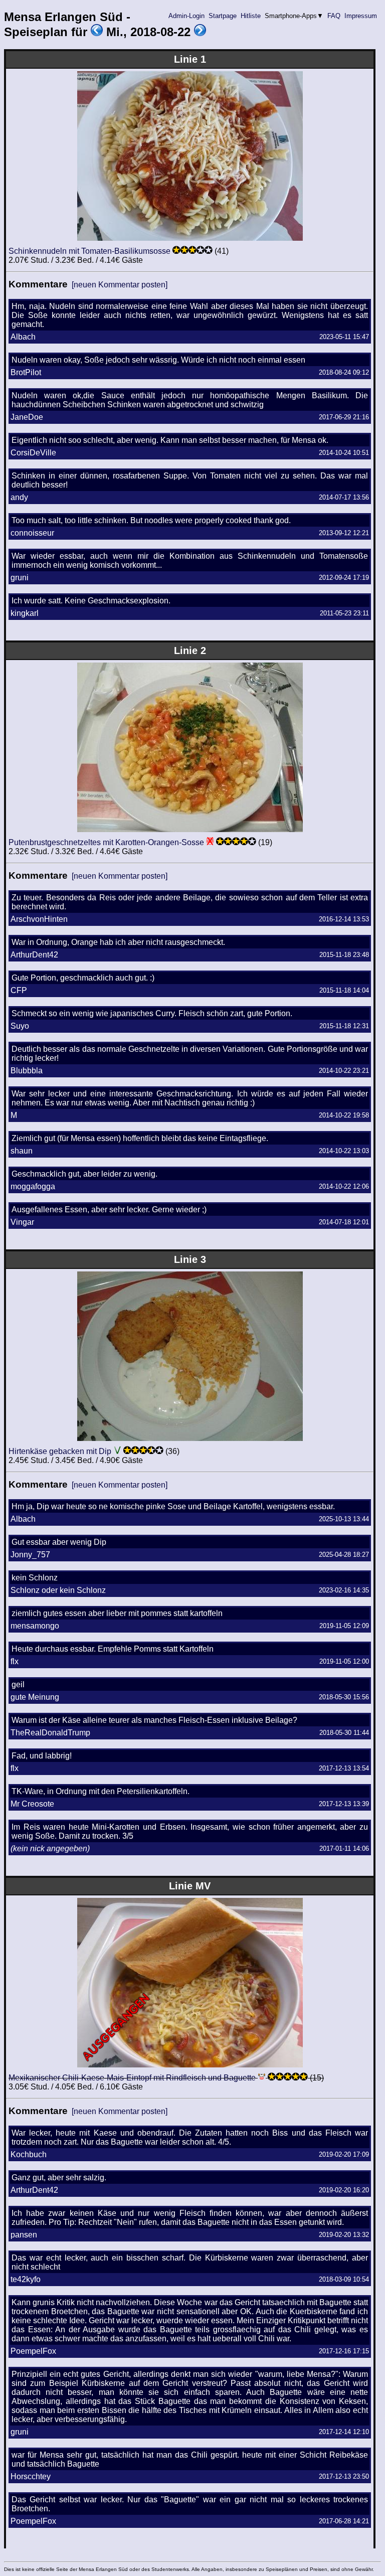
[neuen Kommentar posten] (120, 285)
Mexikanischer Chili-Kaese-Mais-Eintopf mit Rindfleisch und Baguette (132, 2078)
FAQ (334, 16)
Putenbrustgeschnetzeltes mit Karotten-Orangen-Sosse (106, 842)
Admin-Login (186, 16)
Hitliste (251, 16)
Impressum (361, 16)
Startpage (223, 16)
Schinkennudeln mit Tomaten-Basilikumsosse (89, 251)
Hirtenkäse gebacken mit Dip (60, 1451)
